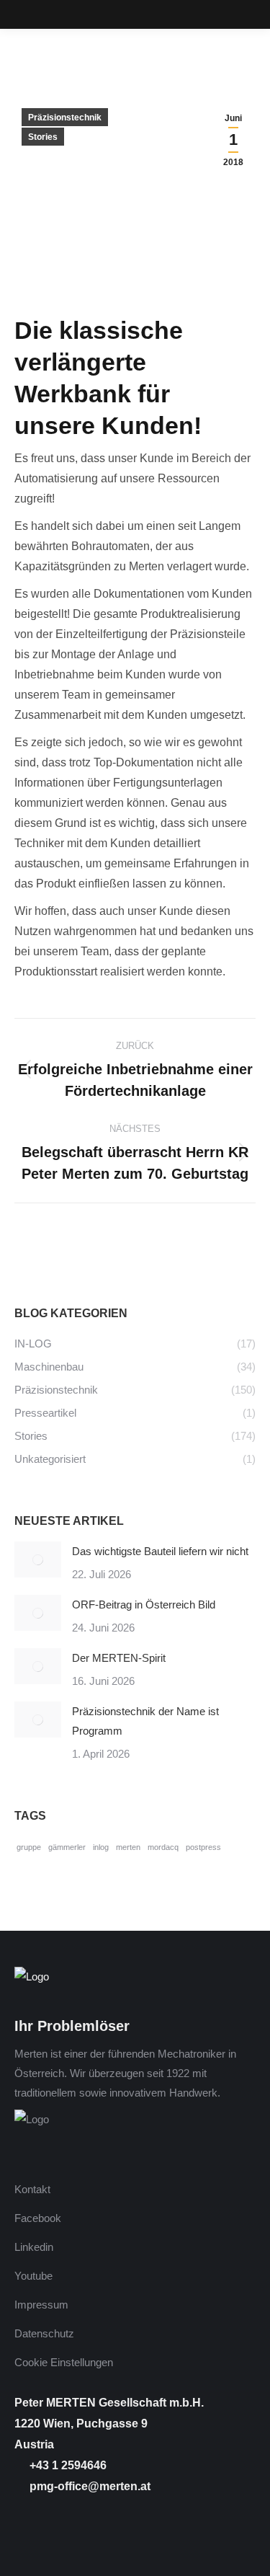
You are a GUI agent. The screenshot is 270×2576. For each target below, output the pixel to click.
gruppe (29, 1847)
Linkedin (34, 2247)
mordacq (163, 1847)
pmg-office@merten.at (89, 2486)
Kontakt (32, 2189)
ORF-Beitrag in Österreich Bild (144, 1605)
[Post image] (38, 1559)
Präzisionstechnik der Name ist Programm (145, 1721)
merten (128, 1847)
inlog (101, 1847)
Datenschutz (44, 2333)
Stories (43, 137)
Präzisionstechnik (65, 118)
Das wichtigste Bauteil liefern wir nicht (160, 1551)
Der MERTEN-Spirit (119, 1658)
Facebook (38, 2218)
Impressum (41, 2305)
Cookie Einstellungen (64, 2362)
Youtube (33, 2276)
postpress (203, 1847)
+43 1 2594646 (67, 2465)
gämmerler (67, 1847)
